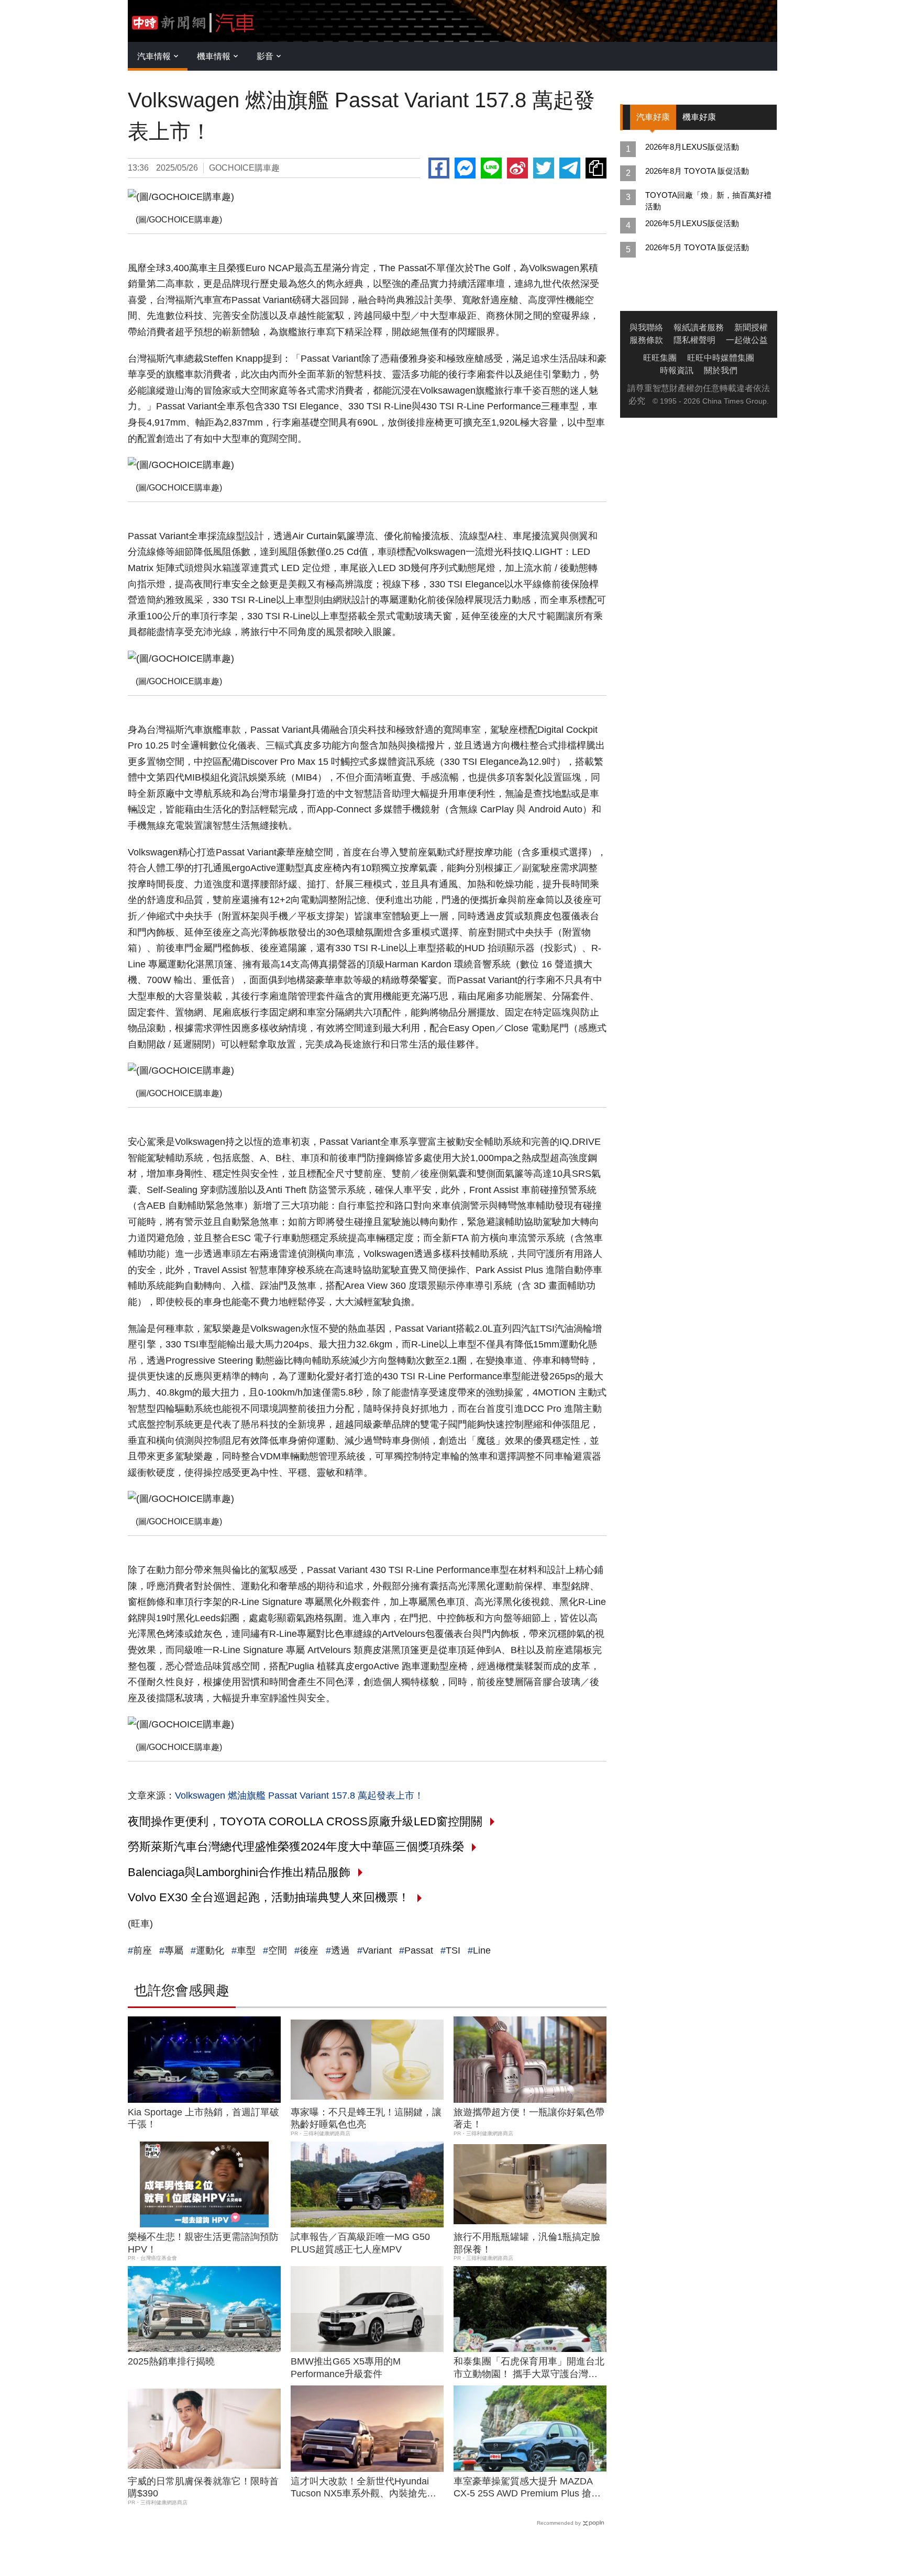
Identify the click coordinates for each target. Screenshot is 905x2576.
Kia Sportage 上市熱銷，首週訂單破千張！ (203, 2118)
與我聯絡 (646, 327)
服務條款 (646, 340)
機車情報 (214, 56)
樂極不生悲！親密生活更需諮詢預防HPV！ (203, 2243)
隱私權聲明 (694, 340)
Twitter (544, 168)
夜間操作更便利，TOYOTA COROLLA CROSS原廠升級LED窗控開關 (305, 1821)
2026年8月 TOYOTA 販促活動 (697, 171)
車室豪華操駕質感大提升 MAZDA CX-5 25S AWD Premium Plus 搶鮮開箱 (527, 2488)
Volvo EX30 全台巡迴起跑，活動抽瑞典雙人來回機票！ (269, 1897)
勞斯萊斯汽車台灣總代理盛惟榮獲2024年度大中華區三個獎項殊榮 (296, 1847)
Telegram (570, 168)
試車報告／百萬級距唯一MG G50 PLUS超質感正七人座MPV (360, 2243)
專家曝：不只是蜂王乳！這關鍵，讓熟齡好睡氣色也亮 (366, 2118)
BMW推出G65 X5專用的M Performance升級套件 (346, 2367)
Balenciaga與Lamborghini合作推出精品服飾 (239, 1872)
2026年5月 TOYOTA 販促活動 (697, 247)
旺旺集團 (660, 358)
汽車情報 (154, 56)
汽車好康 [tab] (653, 117)
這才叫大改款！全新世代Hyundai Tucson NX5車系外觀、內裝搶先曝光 (363, 2488)
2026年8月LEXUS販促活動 (692, 147)
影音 (265, 56)
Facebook (439, 168)
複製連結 (596, 168)
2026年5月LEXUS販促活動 (692, 223)
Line (491, 168)
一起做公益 (747, 340)
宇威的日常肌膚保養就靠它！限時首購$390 (203, 2487)
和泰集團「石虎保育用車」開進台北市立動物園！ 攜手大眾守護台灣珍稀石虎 (529, 2368)
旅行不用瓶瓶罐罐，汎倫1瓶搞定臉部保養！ (527, 2243)
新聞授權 (751, 327)
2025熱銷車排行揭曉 (171, 2361)
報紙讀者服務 (699, 327)
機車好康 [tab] (699, 117)
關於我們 (721, 370)
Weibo (517, 168)
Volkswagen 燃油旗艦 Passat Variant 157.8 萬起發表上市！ (299, 1796)
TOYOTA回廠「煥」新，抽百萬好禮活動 (708, 201)
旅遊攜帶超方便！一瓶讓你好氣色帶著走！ (529, 2118)
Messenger (465, 168)
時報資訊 (677, 370)
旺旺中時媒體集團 (721, 358)
